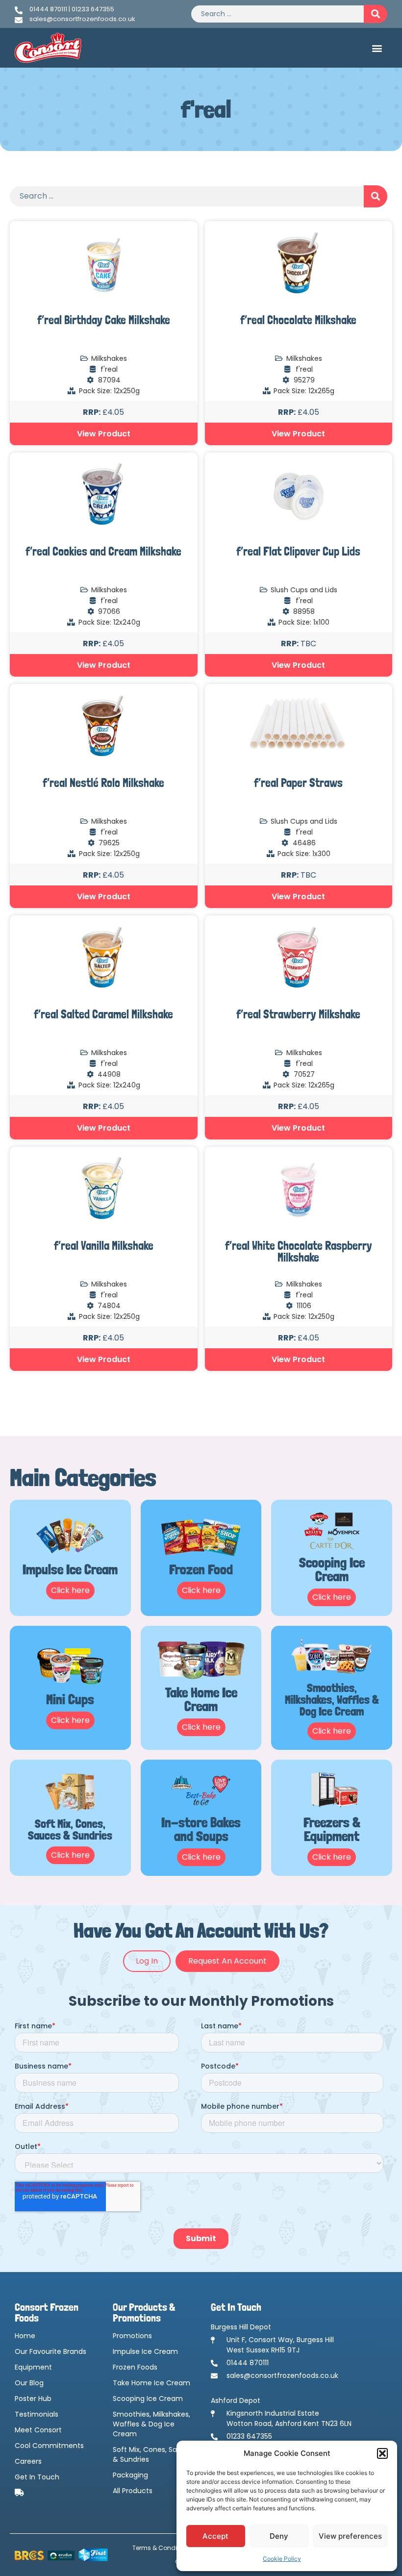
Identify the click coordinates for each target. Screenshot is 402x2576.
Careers (28, 2461)
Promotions (132, 2336)
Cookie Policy (282, 2559)
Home (25, 2336)
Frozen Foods (135, 2367)
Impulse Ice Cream (145, 2351)
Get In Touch (37, 2477)
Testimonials (37, 2414)
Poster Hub (33, 2399)
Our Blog (29, 2383)
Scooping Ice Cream (148, 2399)
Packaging (130, 2475)
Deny (279, 2536)
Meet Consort (38, 2430)
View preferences (350, 2536)
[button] (382, 2453)
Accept (215, 2536)
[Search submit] (376, 14)
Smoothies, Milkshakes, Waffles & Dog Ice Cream (151, 2424)
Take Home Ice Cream (151, 2383)
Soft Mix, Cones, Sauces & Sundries (153, 2454)
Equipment (33, 2367)
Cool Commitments (49, 2446)
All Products (133, 2491)
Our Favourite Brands (50, 2351)
